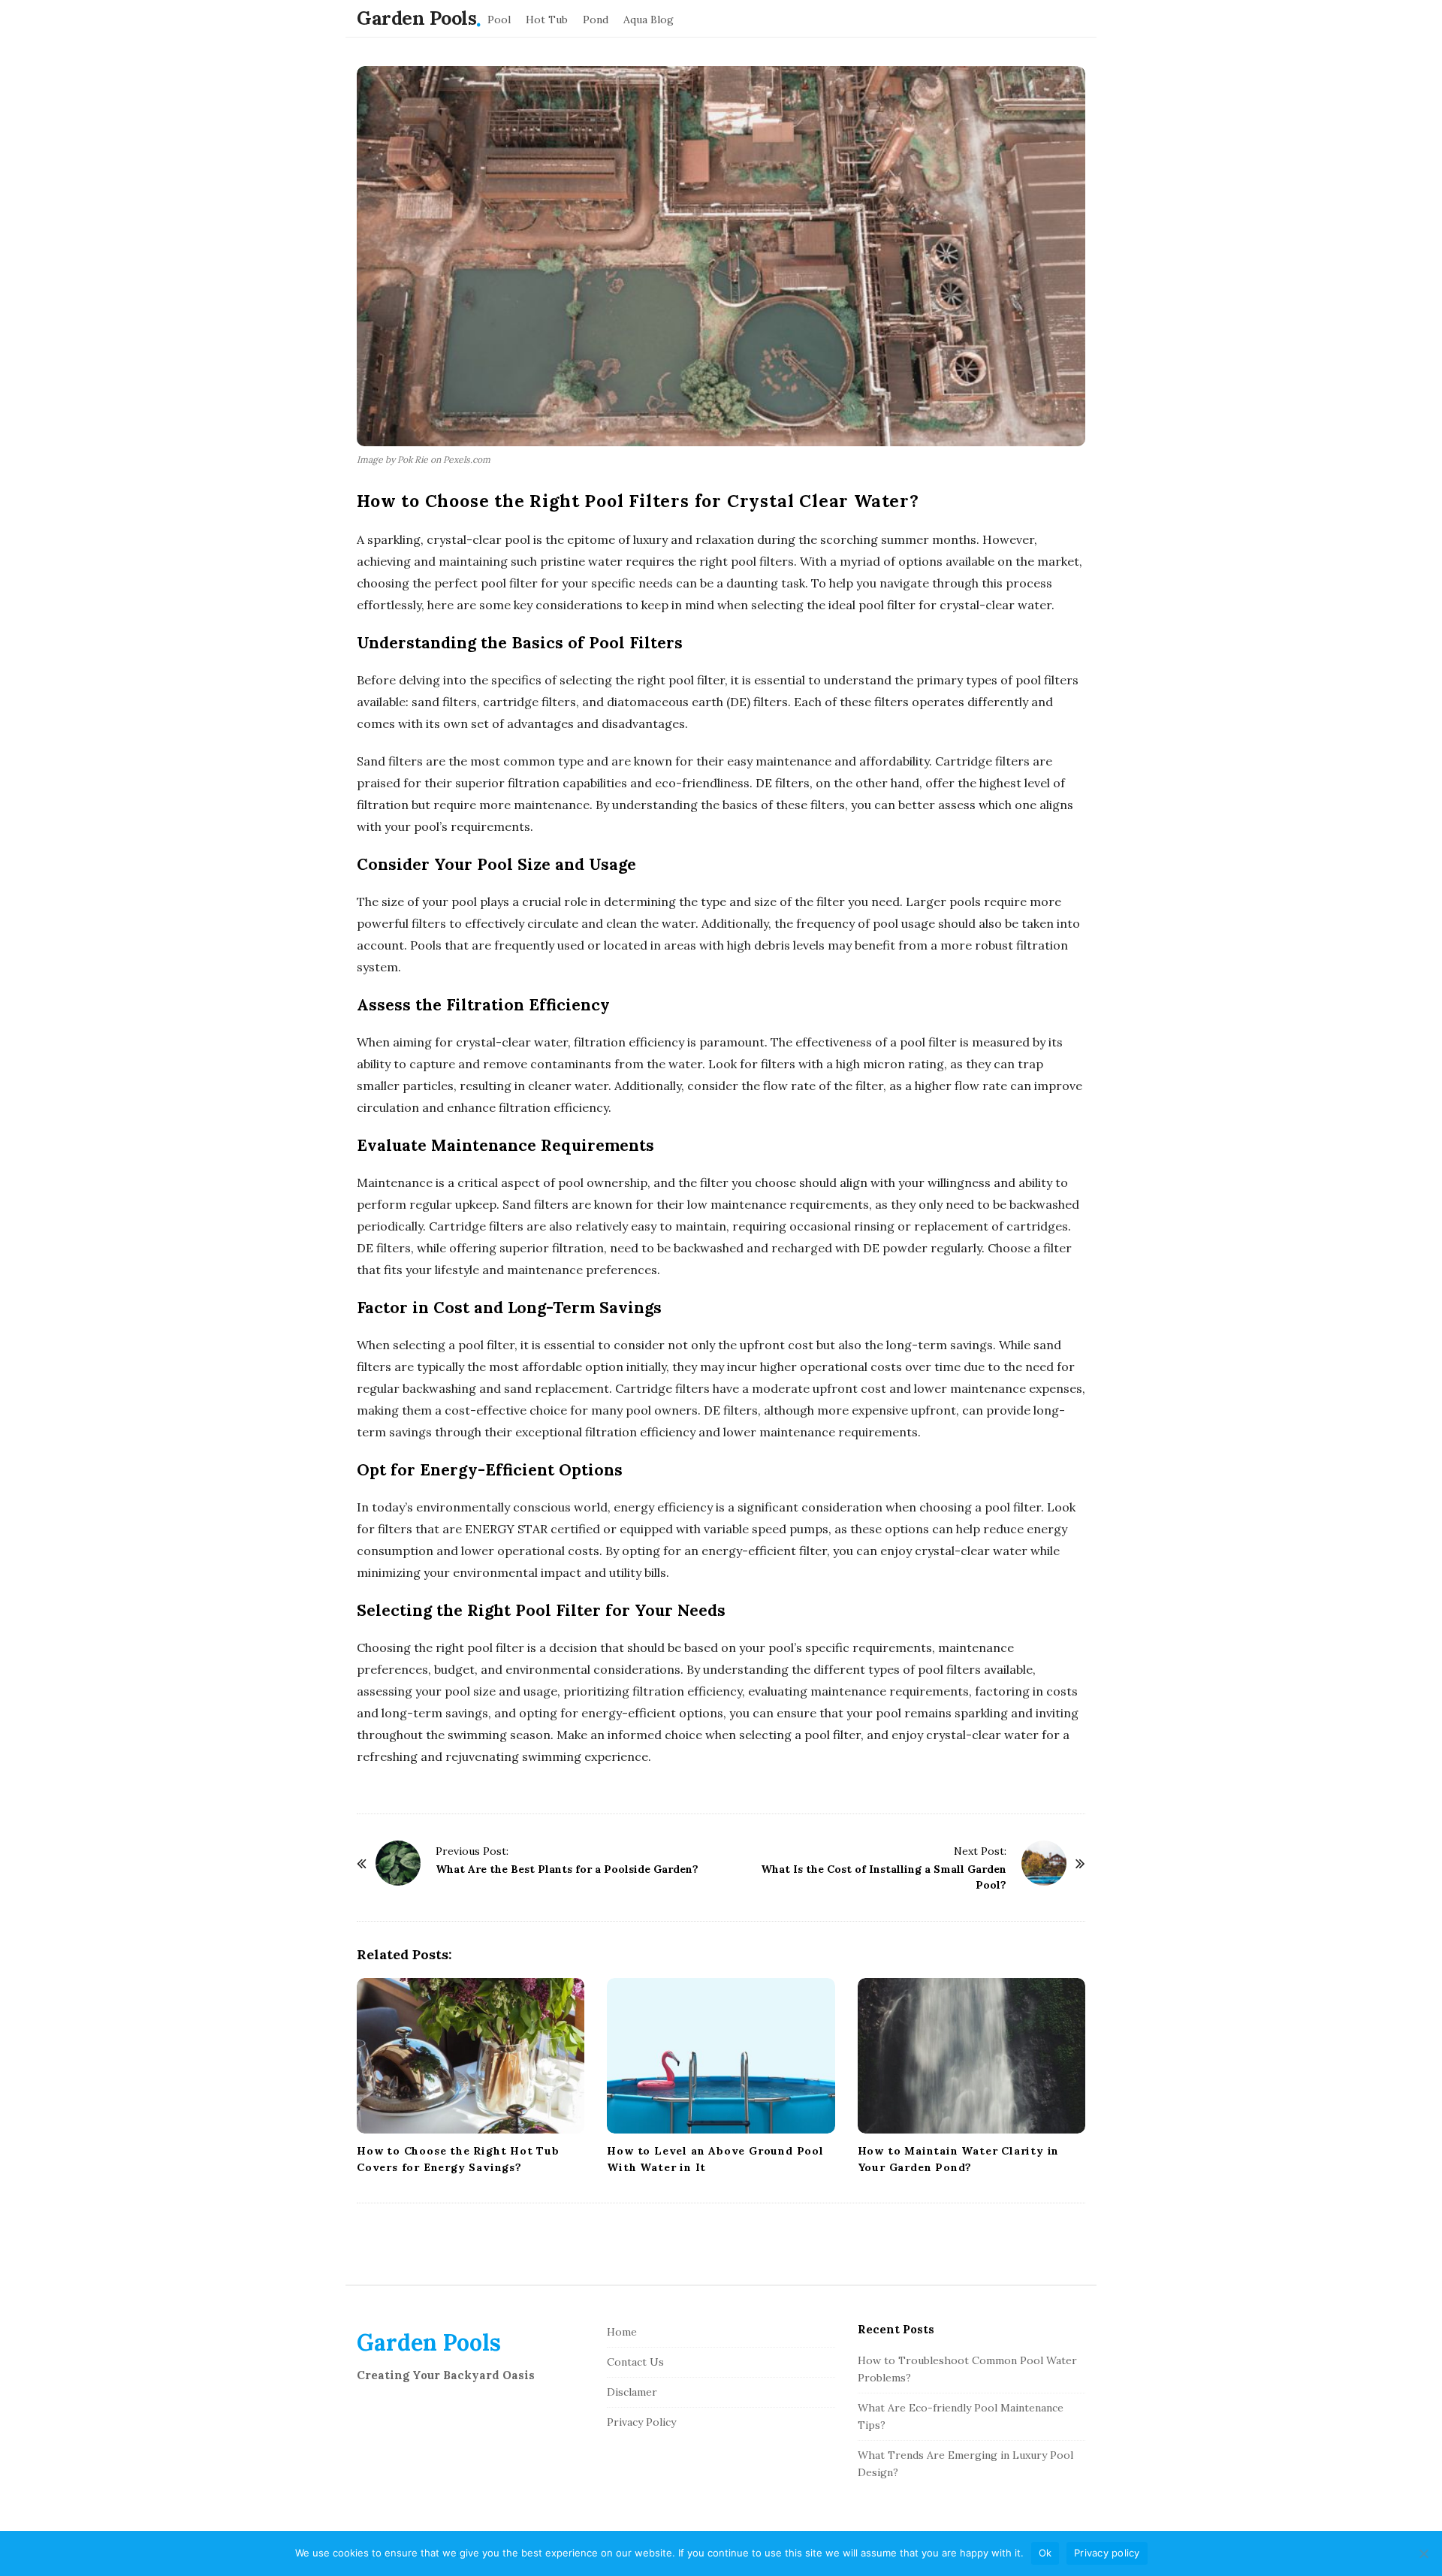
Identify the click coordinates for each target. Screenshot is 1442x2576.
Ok (1045, 2553)
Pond (596, 20)
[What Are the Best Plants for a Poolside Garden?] (398, 1863)
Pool (499, 20)
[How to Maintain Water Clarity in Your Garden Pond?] (971, 2056)
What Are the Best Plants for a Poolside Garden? (567, 1869)
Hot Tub (547, 20)
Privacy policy (1107, 2553)
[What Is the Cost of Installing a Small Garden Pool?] (1044, 1863)
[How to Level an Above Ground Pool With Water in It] (721, 2056)
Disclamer (632, 2392)
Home (622, 2332)
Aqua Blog (649, 20)
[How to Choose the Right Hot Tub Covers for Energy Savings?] (471, 2056)
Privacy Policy (641, 2422)
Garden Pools (416, 18)
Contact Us (635, 2362)
